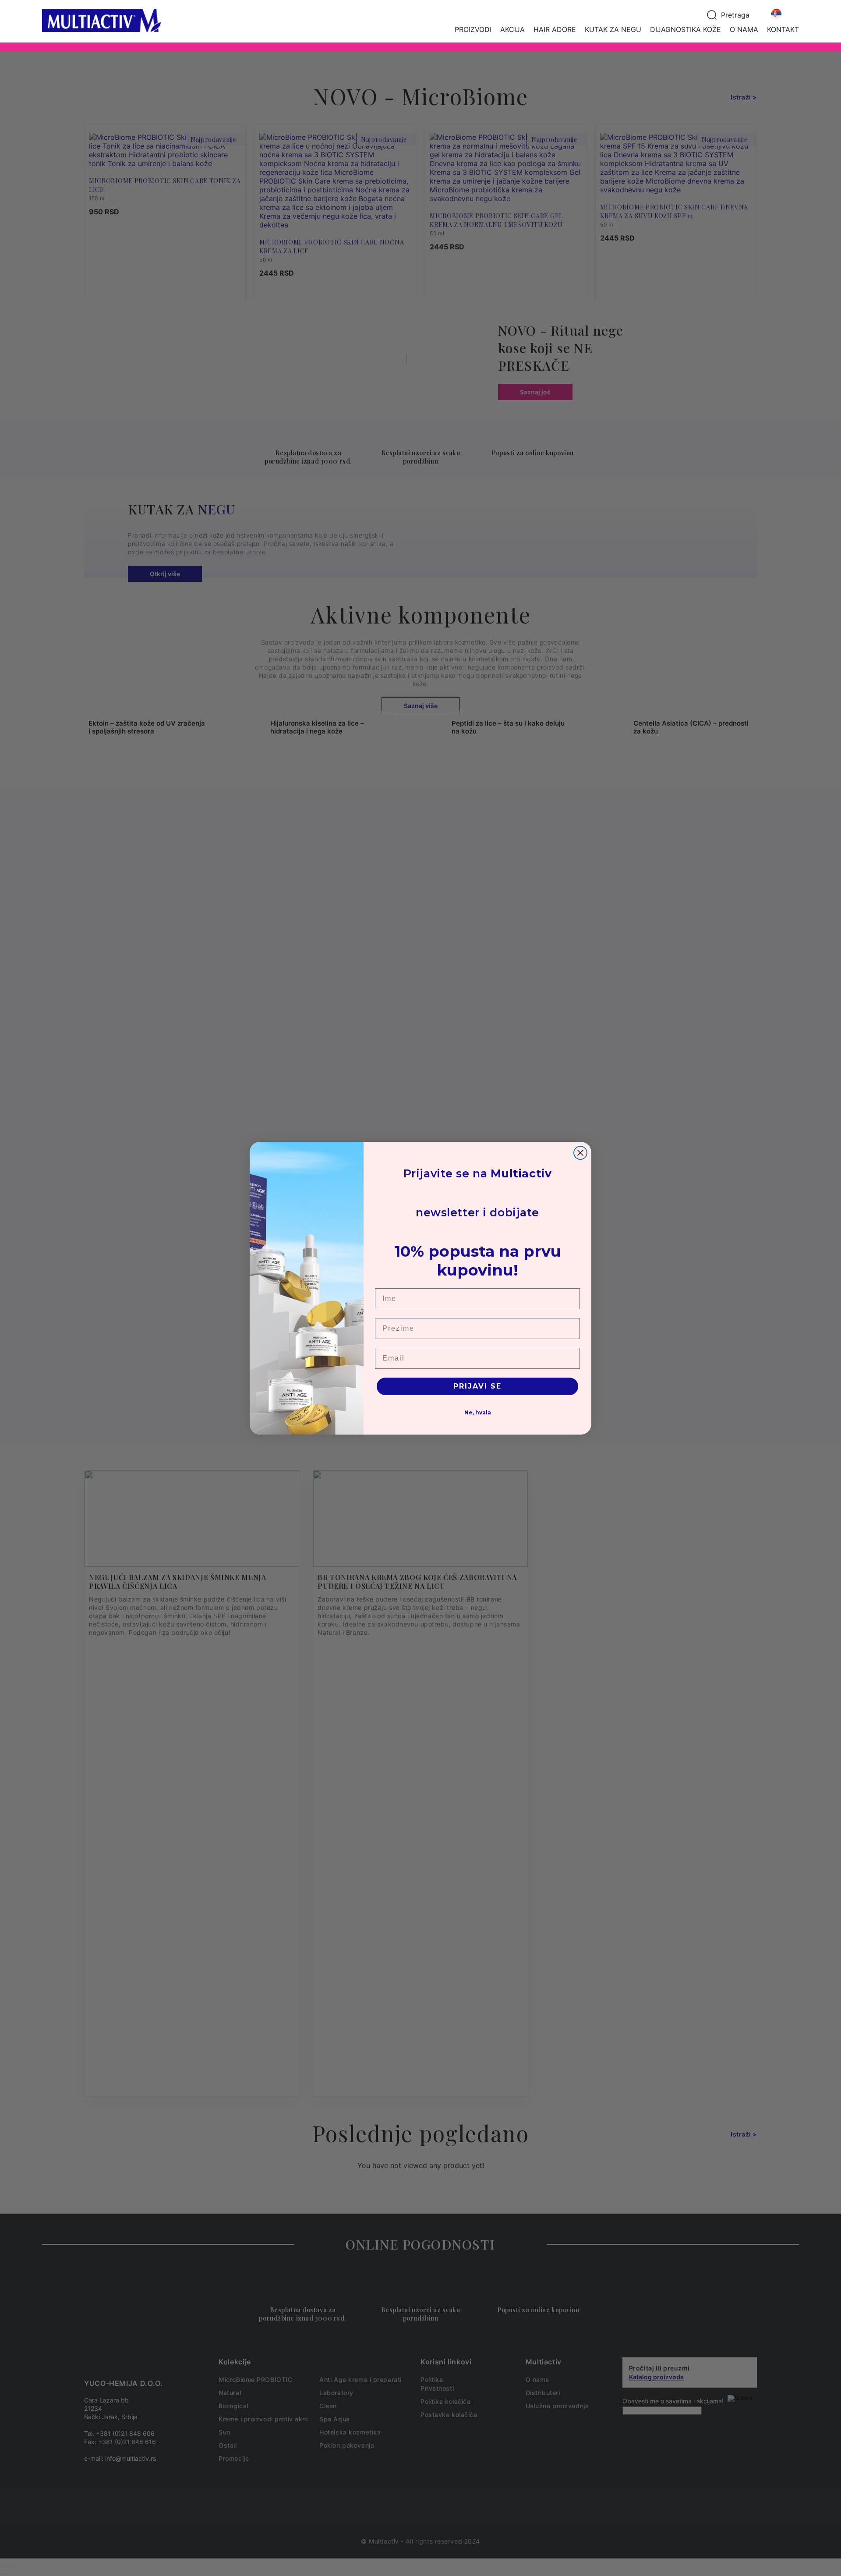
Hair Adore (555, 29)
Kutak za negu (613, 29)
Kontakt (783, 29)
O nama (744, 29)
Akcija (512, 29)
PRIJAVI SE (477, 1386)
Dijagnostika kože (686, 29)
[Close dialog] (580, 1153)
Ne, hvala (478, 1412)
